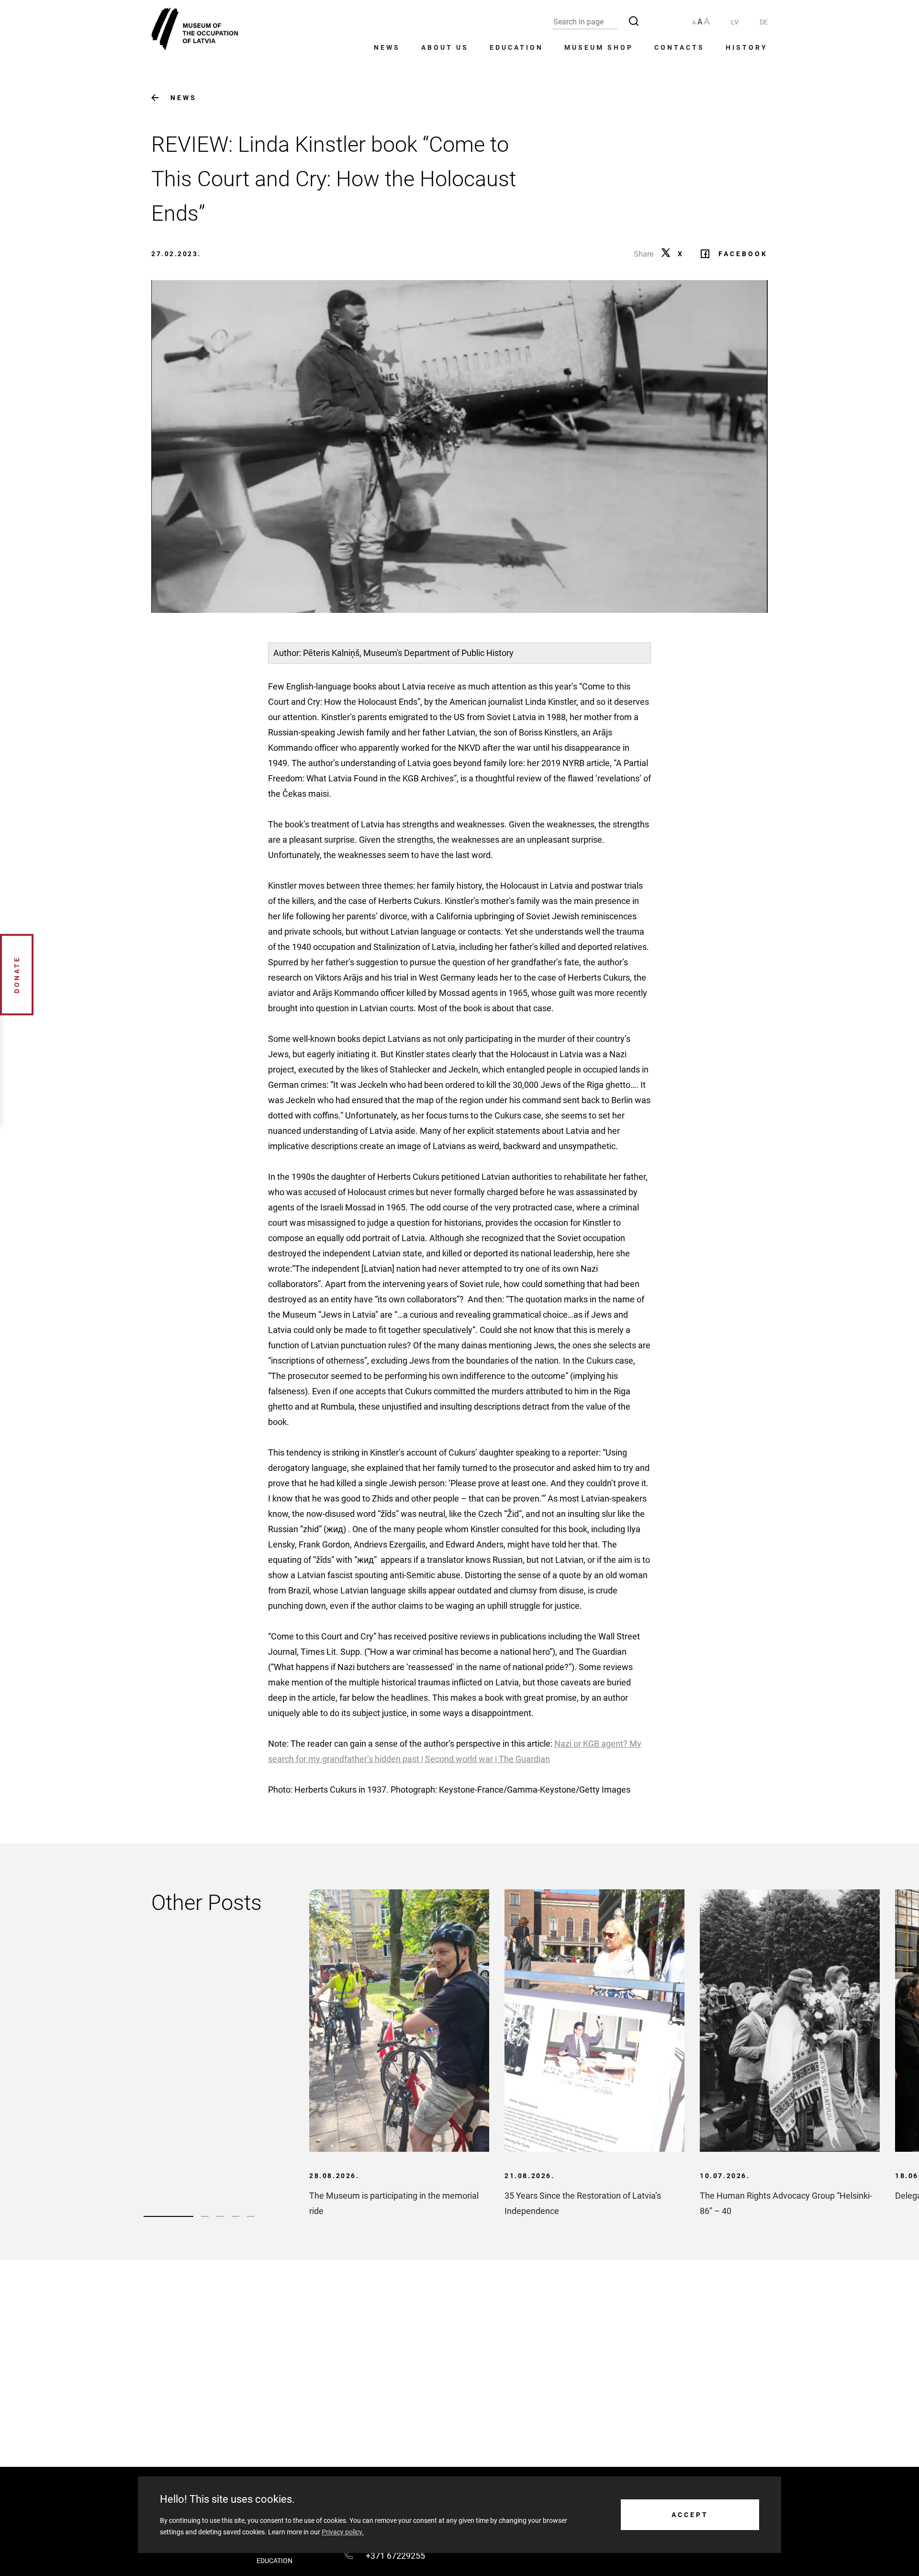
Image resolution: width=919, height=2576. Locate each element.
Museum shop (599, 47)
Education (516, 47)
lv (735, 22)
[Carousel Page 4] (235, 2216)
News (387, 47)
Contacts (679, 47)
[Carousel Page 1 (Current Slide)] (168, 2216)
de (764, 22)
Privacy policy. (343, 2532)
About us (445, 47)
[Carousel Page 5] (251, 2216)
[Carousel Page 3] (220, 2216)
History (747, 47)
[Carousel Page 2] (205, 2216)
